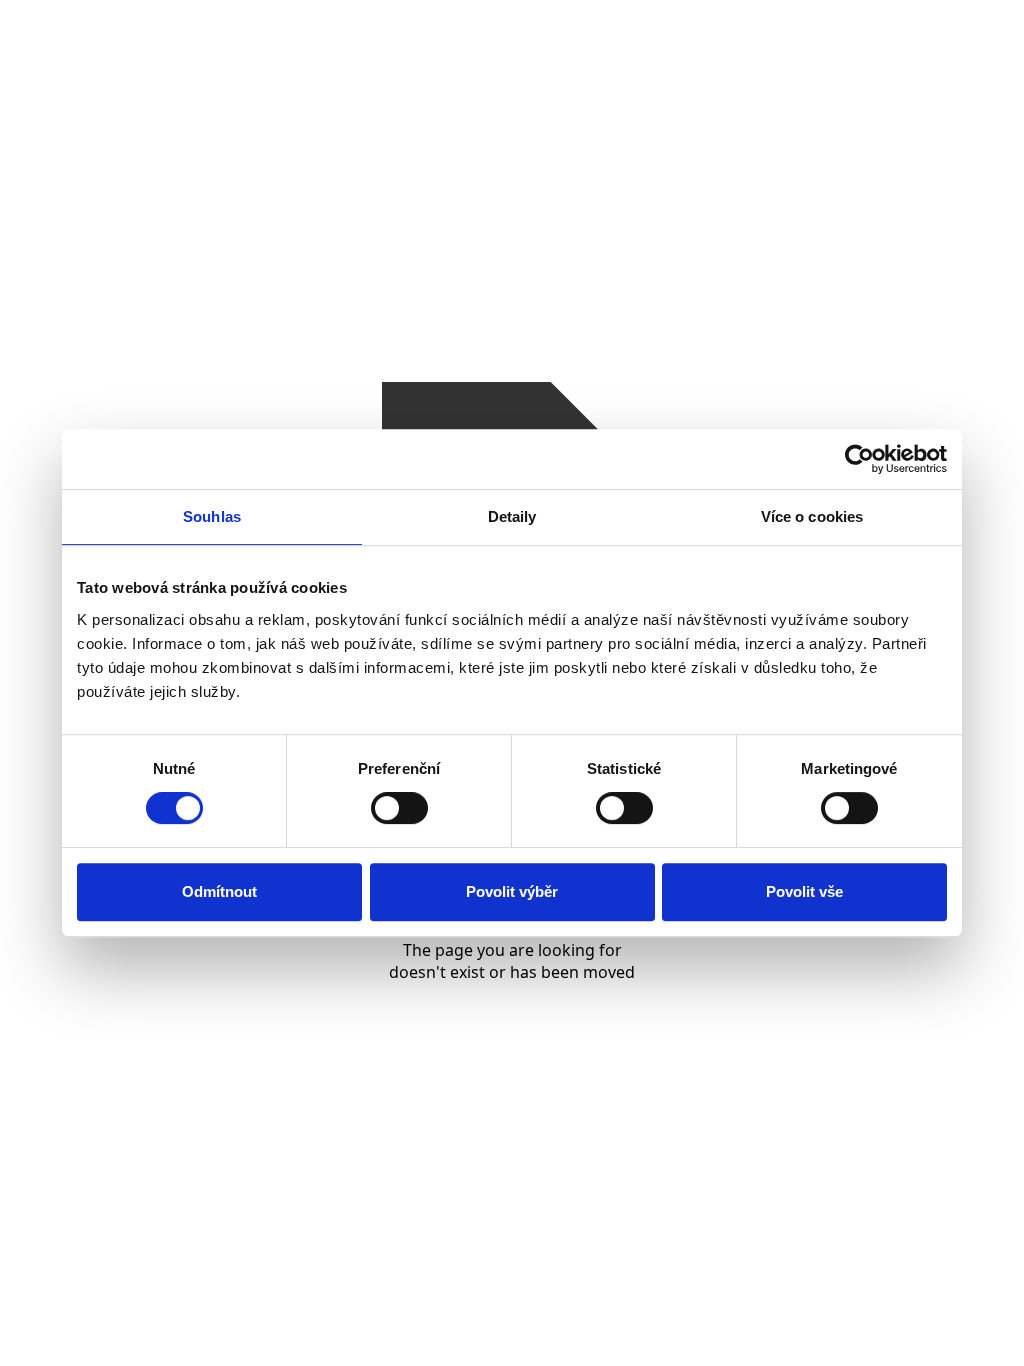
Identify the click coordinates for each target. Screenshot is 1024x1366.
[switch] (399, 808)
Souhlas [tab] (212, 516)
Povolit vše (804, 891)
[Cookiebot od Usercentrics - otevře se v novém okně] (859, 459)
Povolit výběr (512, 891)
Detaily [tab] (512, 516)
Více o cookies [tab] (812, 516)
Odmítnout (219, 891)
